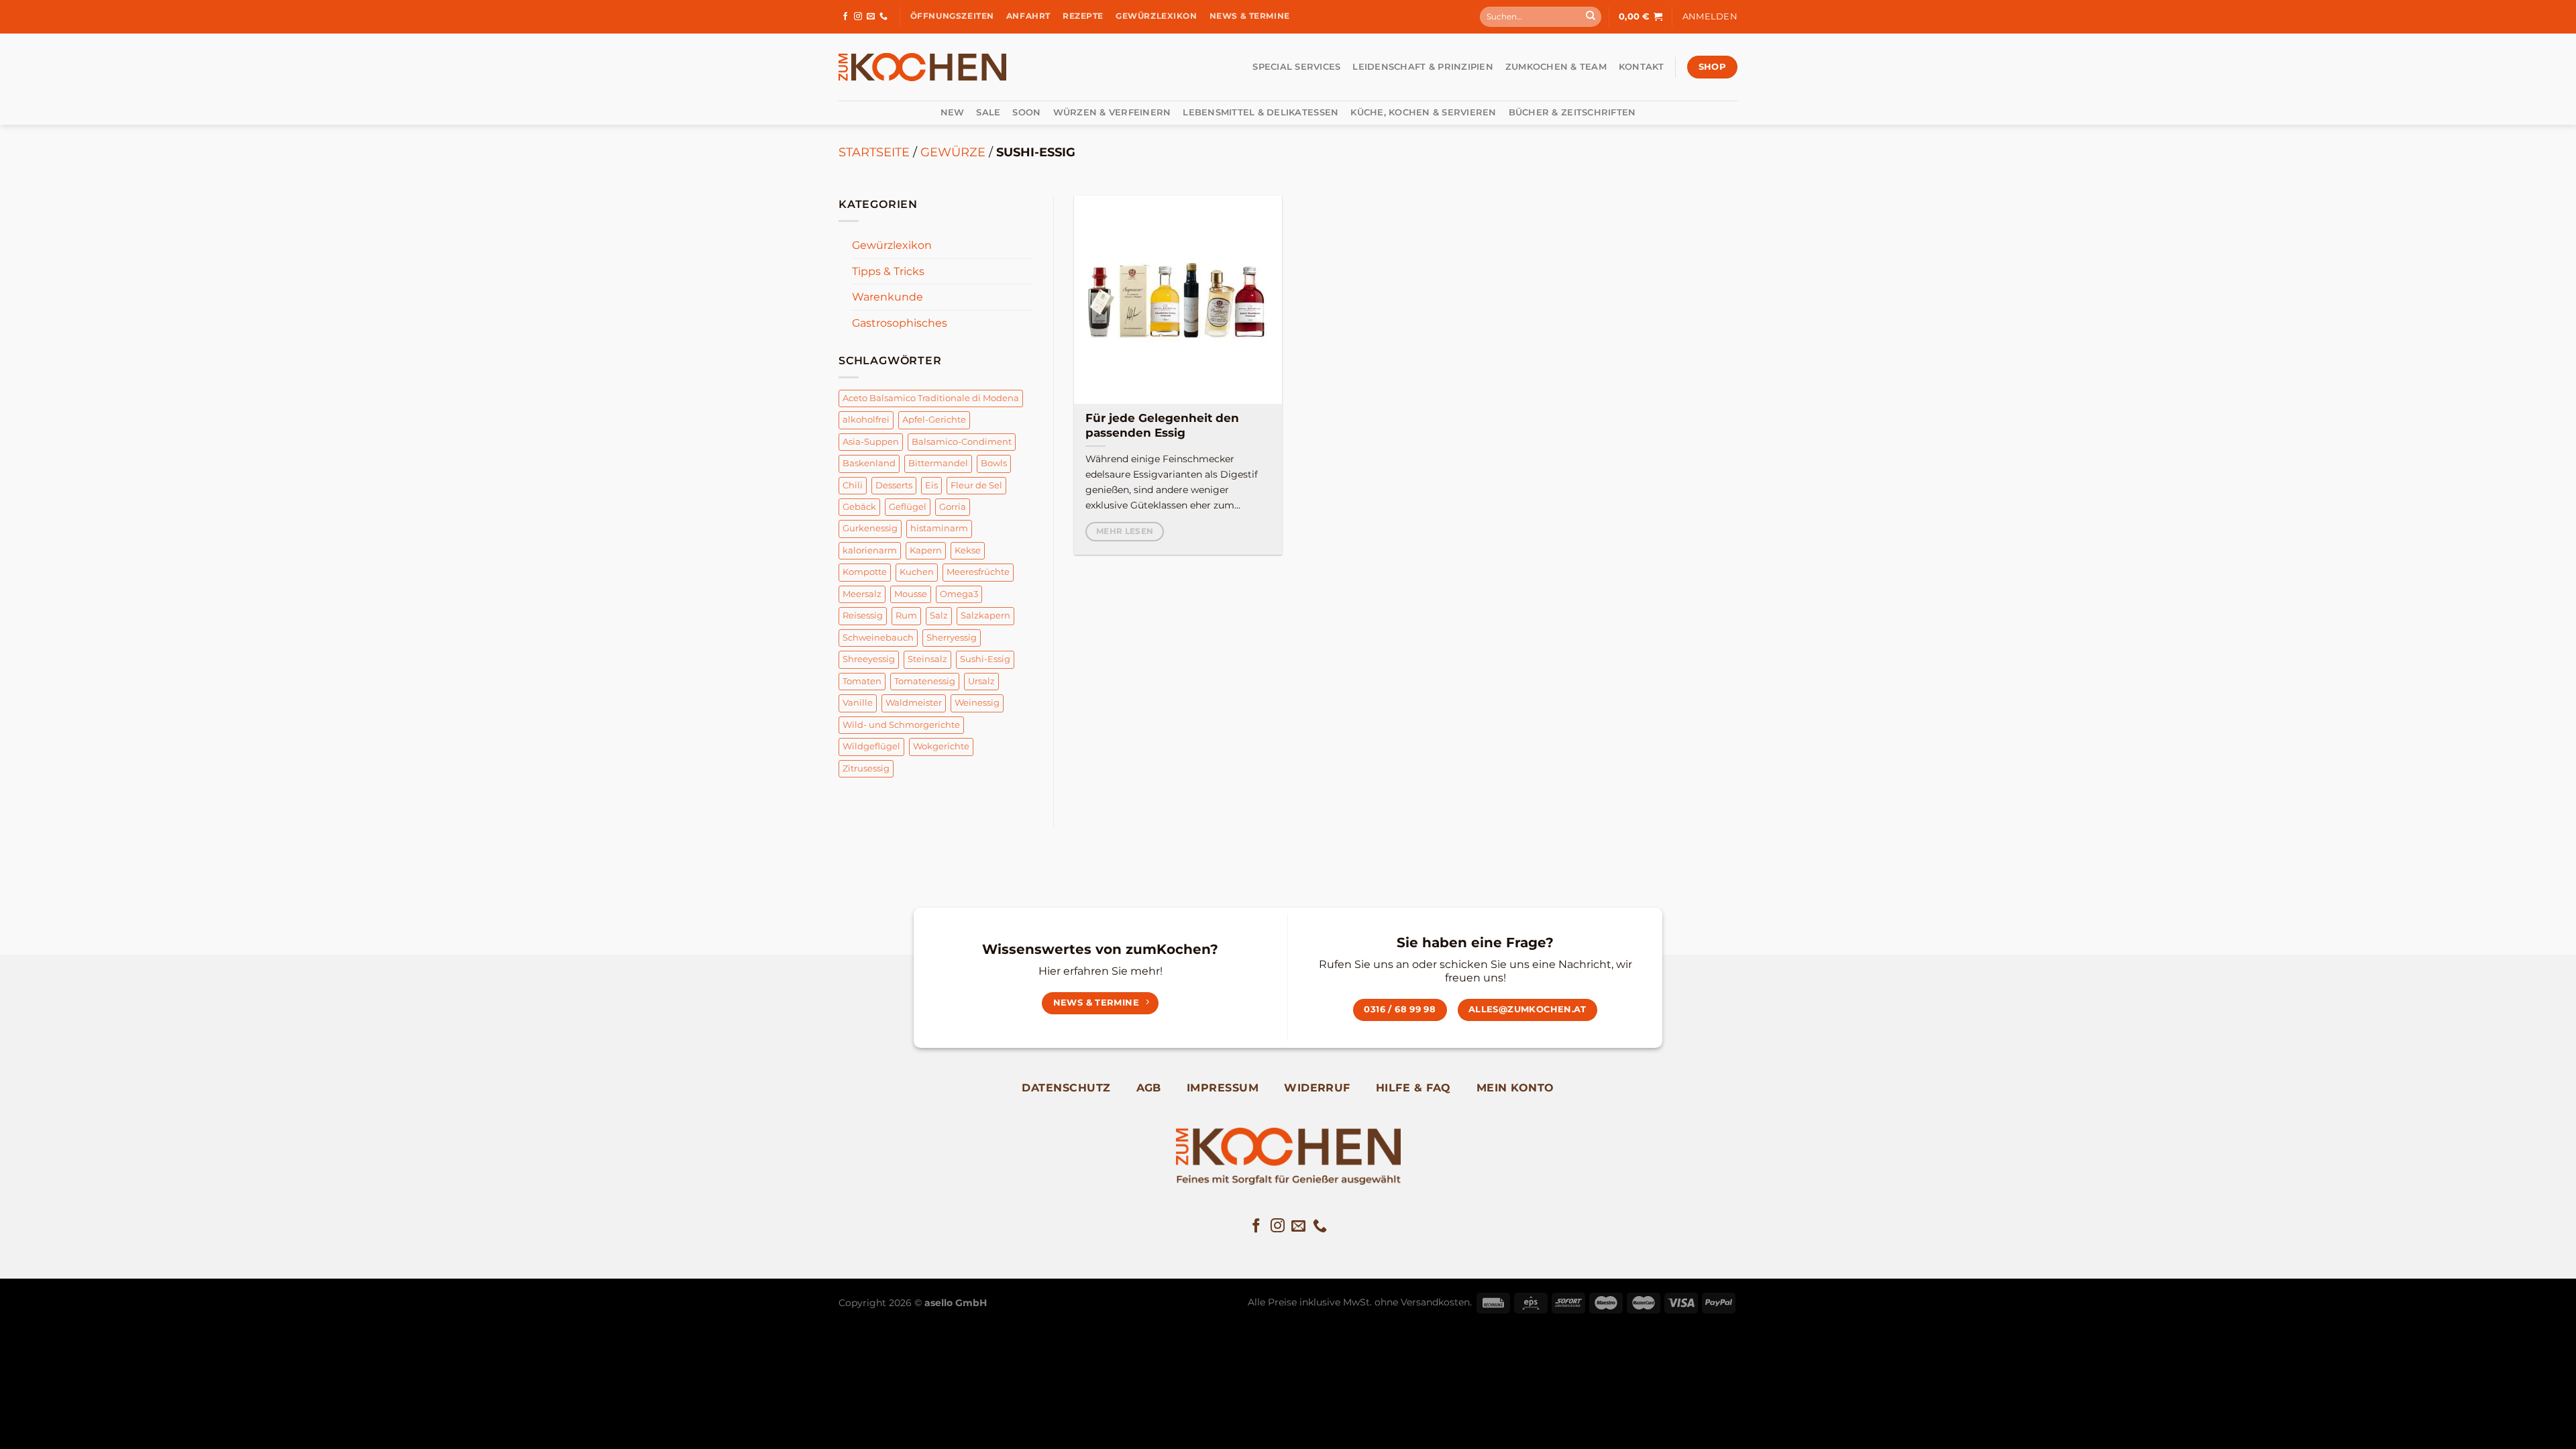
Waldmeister (914, 703)
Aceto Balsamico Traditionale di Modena (931, 398)
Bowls (994, 463)
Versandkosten (1435, 1302)
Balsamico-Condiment (962, 442)
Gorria (953, 507)
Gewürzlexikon (892, 245)
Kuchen (917, 572)
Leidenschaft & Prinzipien (1423, 67)
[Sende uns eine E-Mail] (871, 17)
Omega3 (959, 594)
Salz (939, 615)
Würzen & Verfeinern (1112, 112)
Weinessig (977, 703)
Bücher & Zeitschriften (1572, 112)
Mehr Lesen (1125, 531)
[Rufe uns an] (883, 17)
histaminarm (939, 528)
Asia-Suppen (871, 442)
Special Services (1296, 67)
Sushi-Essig (985, 659)
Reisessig (863, 615)
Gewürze (953, 152)
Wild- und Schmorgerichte (901, 725)
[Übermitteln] (1591, 17)
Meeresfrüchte (978, 572)
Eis (931, 485)
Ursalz (981, 681)
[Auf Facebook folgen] (845, 17)
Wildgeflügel (871, 746)
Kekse (968, 550)
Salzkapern (985, 615)
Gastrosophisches (900, 323)
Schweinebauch (878, 638)
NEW (953, 112)
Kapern (926, 550)
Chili (853, 485)
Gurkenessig (870, 528)
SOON (1026, 112)
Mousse (911, 594)
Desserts (894, 485)
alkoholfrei (866, 420)
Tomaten (862, 681)
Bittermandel (938, 463)
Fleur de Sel (976, 485)
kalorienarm (870, 550)
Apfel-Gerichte (934, 420)
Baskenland (869, 463)
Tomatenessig (925, 681)
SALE (988, 112)
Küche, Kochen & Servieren (1423, 112)
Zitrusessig (866, 768)
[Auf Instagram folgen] (858, 17)
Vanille (858, 703)
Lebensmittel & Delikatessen (1260, 112)
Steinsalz (927, 659)
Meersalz (862, 594)
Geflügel (908, 507)
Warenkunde (888, 297)
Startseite (874, 152)
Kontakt (1642, 67)
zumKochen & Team (1556, 67)
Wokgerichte (941, 746)
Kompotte (865, 572)
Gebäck (859, 507)
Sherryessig (952, 638)
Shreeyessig (869, 659)
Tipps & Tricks (888, 271)
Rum (906, 615)
